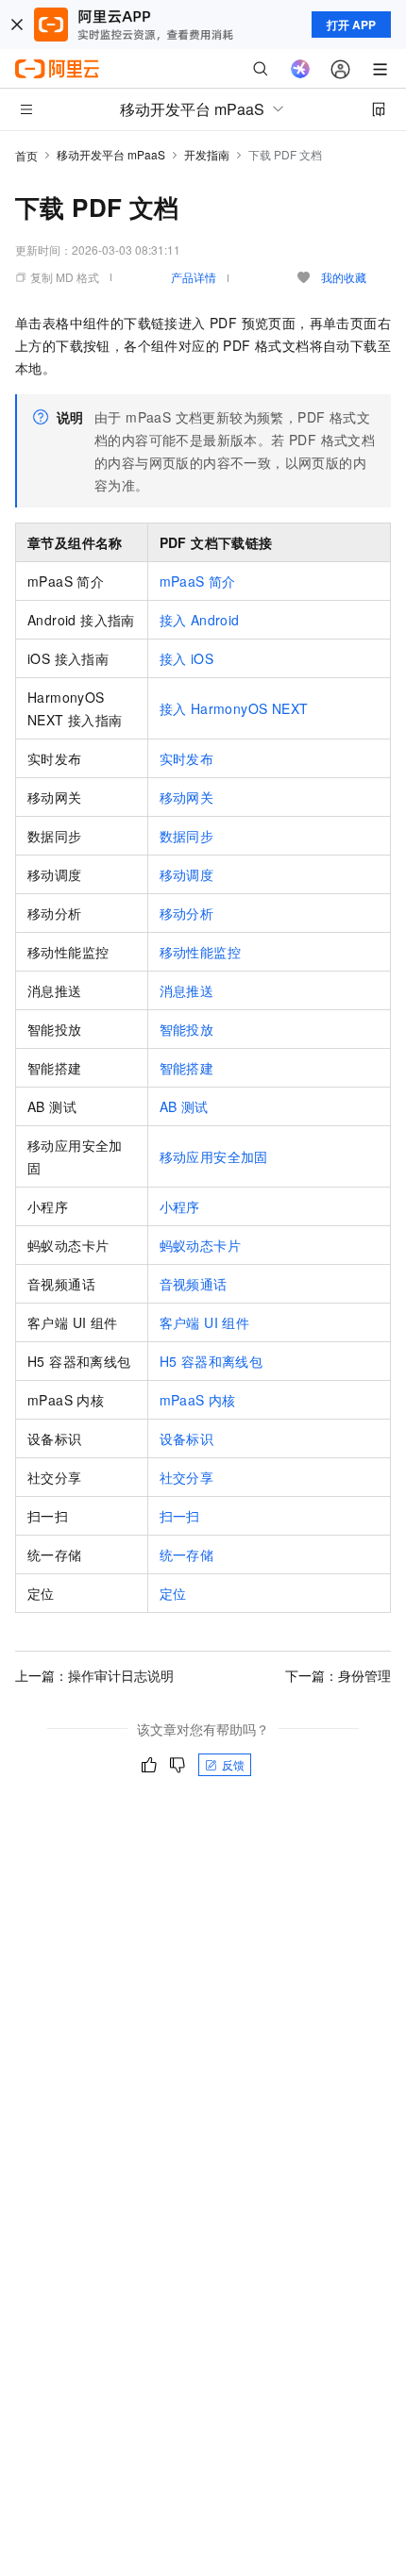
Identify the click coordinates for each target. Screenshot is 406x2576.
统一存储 (187, 1554)
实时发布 (187, 758)
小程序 (180, 1206)
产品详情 (194, 277)
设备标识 (187, 1438)
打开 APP (351, 25)
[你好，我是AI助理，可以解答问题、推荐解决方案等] (300, 69)
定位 (173, 1593)
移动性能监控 (200, 952)
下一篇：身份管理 (338, 1675)
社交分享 (187, 1477)
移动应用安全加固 (214, 1156)
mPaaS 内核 (198, 1400)
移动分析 (187, 913)
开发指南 (207, 154)
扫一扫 (180, 1516)
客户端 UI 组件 (205, 1322)
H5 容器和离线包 (211, 1361)
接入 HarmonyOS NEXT (234, 708)
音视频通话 (194, 1284)
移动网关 (187, 797)
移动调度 (187, 874)
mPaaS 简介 (198, 581)
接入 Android (200, 620)
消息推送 (187, 990)
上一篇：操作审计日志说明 (94, 1675)
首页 (26, 155)
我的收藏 (344, 277)
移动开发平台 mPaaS (111, 154)
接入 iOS (186, 658)
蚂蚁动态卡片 (200, 1245)
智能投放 (187, 1029)
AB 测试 (184, 1106)
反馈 (233, 1764)
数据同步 (187, 836)
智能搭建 (187, 1068)
